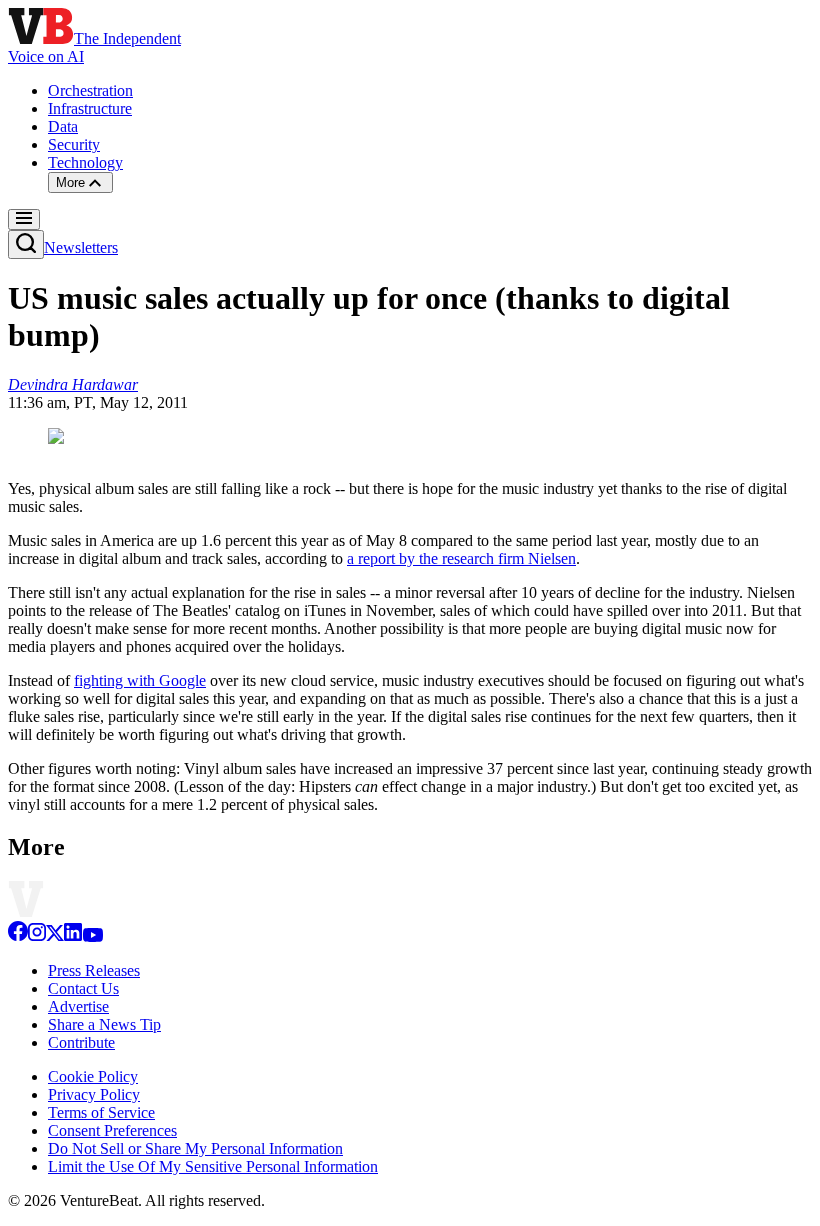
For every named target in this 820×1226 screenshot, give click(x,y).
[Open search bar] (26, 244)
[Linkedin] (73, 936)
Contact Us (83, 988)
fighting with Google (140, 680)
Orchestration (90, 90)
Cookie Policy (93, 1076)
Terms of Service (101, 1112)
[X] (55, 936)
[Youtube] (92, 936)
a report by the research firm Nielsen (461, 558)
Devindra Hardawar (73, 384)
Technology (85, 162)
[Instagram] (37, 936)
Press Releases (94, 970)
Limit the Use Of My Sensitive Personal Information (213, 1166)
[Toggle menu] (24, 219)
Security (74, 144)
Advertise (78, 1006)
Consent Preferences (112, 1130)
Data (63, 126)
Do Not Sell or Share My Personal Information (195, 1148)
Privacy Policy (94, 1094)
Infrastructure (90, 108)
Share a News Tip (104, 1024)
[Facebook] (18, 936)
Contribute (81, 1042)
